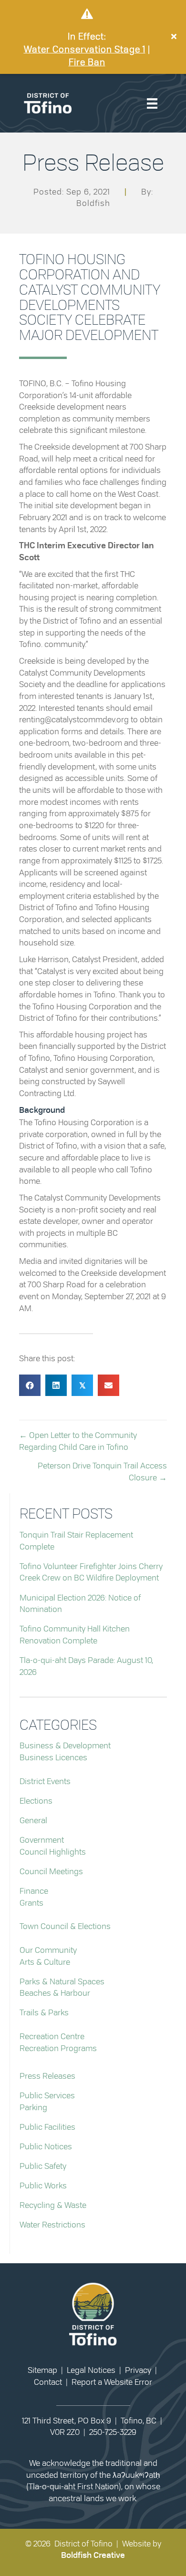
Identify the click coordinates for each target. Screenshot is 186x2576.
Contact (48, 2382)
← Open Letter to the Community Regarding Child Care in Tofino (78, 1441)
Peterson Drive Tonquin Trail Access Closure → (102, 1472)
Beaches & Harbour (55, 1993)
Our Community (48, 1950)
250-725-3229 (113, 2432)
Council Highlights (53, 1852)
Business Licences (53, 1758)
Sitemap (42, 2370)
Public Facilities (47, 2127)
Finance (34, 1891)
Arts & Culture (45, 1962)
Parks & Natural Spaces (62, 1982)
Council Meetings (51, 1872)
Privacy (138, 2370)
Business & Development (65, 1746)
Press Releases (47, 2076)
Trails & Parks (44, 2013)
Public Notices (46, 2147)
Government (42, 1840)
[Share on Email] (108, 1385)
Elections (36, 1801)
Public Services (47, 2096)
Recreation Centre (52, 2037)
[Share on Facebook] (30, 1385)
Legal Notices (91, 2370)
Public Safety (43, 2166)
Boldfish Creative (93, 2555)
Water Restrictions (52, 2225)
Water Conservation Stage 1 (85, 50)
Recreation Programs (58, 2048)
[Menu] (152, 103)
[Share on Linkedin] (56, 1385)
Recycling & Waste (53, 2205)
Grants (31, 1903)
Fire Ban (87, 63)
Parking (33, 2108)
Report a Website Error (112, 2382)
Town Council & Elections (65, 1926)
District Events (45, 1781)
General (33, 1821)
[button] (175, 37)
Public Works (43, 2186)
